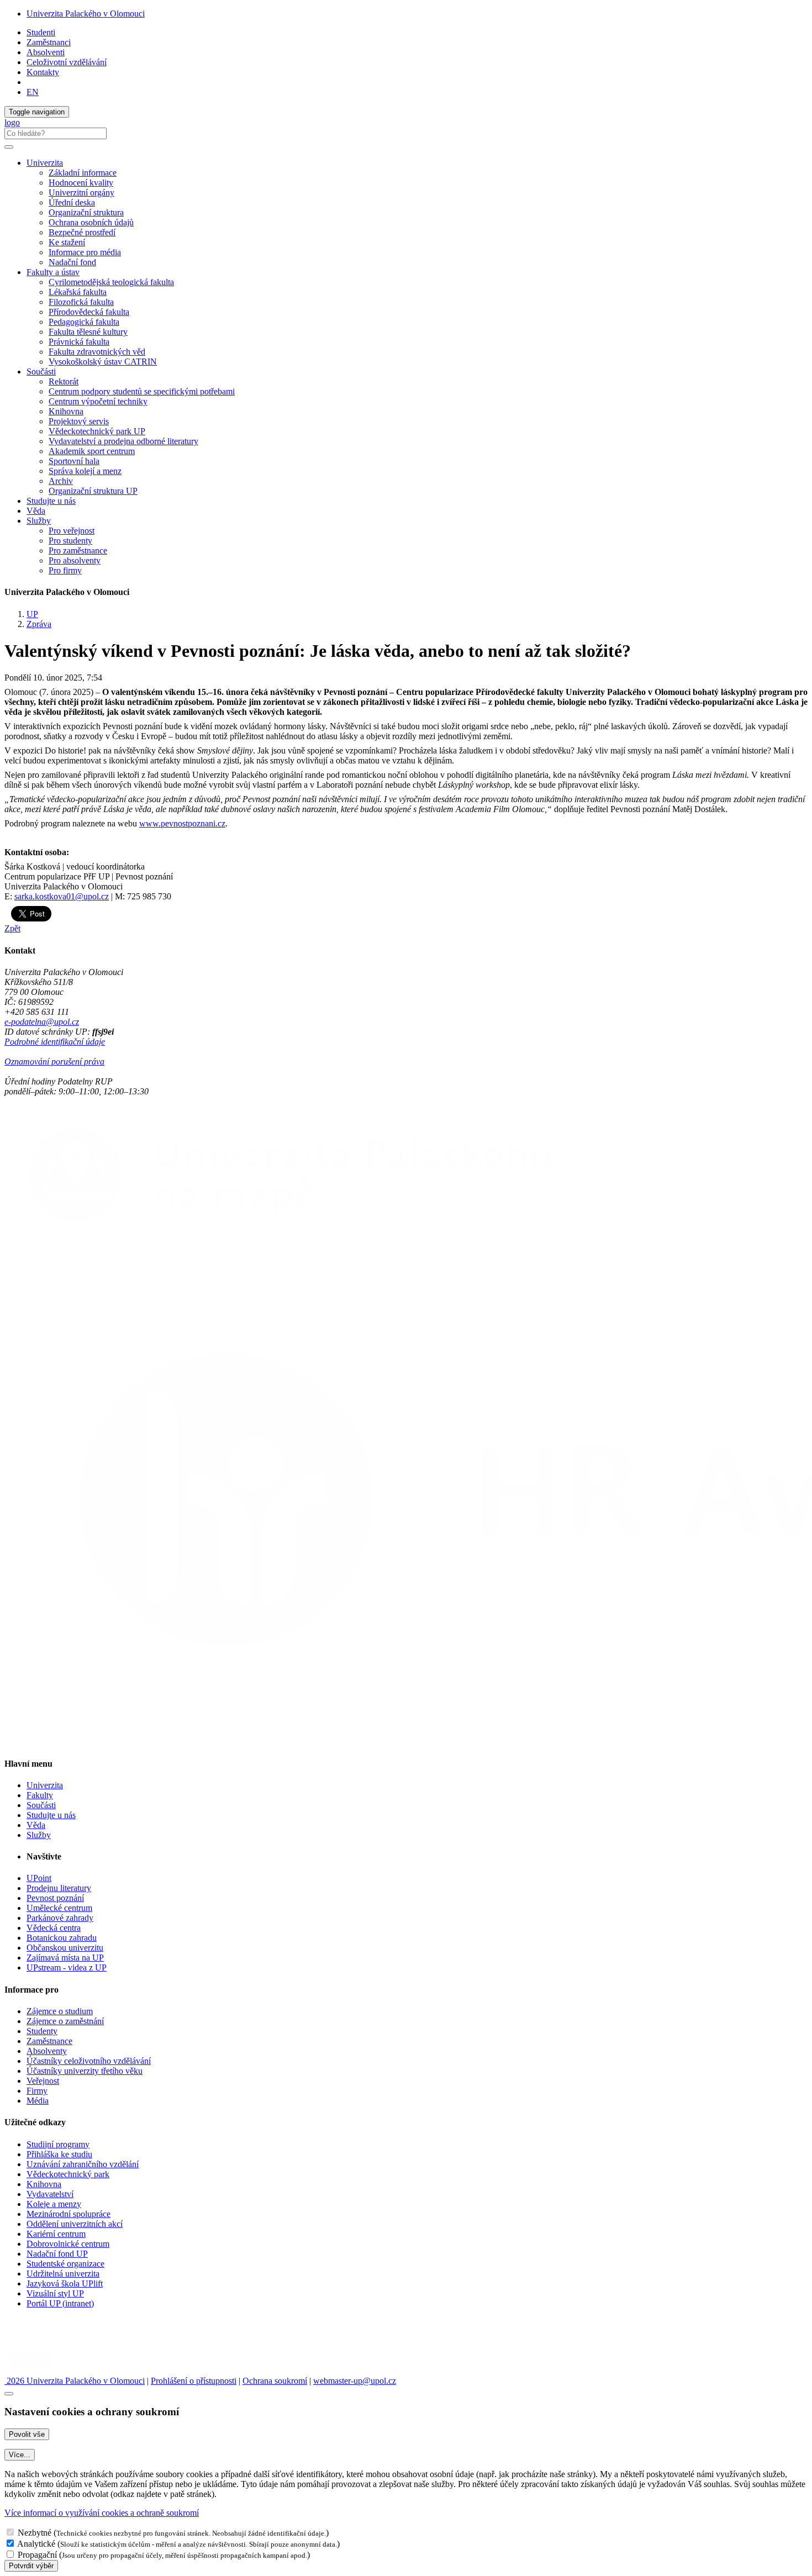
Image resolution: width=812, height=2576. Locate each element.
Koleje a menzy (54, 2204)
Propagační (37, 2555)
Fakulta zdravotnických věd (97, 352)
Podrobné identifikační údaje (55, 1042)
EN (33, 92)
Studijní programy (58, 2144)
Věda (36, 511)
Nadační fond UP (57, 2254)
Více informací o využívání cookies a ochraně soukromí (102, 2513)
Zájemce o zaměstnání (65, 2021)
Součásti (41, 1805)
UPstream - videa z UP (67, 1967)
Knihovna (66, 411)
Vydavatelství (50, 2194)
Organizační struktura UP (93, 491)
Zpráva (39, 624)
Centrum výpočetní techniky (98, 401)
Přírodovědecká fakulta (89, 312)
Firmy (37, 2091)
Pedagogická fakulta (84, 322)
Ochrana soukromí (275, 2381)
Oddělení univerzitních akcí (75, 2224)
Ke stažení (67, 242)
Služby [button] (39, 521)
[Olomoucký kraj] (43, 2341)
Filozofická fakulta (81, 302)
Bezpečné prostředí (82, 232)
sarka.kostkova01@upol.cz (62, 896)
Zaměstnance (49, 2041)
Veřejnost (43, 2081)
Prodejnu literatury (59, 1888)
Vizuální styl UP (55, 2293)
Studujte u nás (51, 501)
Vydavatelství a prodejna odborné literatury (123, 441)
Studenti (41, 32)
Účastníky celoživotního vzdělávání (89, 2061)
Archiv (61, 481)
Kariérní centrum (56, 2234)
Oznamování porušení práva (54, 1062)
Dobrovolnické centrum (68, 2244)
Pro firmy (65, 570)
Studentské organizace (65, 2264)
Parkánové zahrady (60, 1918)
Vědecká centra (54, 1928)
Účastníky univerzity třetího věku (85, 2071)
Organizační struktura (86, 212)
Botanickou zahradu (62, 1938)
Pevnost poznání (55, 1898)
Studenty (42, 2031)
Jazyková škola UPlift (65, 2283)
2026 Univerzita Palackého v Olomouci (75, 2381)
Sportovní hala (74, 461)
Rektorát (64, 381)
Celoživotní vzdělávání (67, 62)
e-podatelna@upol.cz (42, 1022)
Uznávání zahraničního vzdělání (83, 2164)
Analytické (36, 2544)
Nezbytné (35, 2533)
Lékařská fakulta (78, 292)
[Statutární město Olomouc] (30, 2371)
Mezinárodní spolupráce (68, 2214)
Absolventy (47, 2051)
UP (32, 614)
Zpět (12, 928)
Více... (20, 2455)
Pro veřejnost (72, 531)
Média (38, 2101)
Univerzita (45, 1785)
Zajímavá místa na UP (65, 1958)
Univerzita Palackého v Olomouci (86, 14)
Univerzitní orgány (81, 193)
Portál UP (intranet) (60, 2303)
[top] (9, 2394)
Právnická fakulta (79, 342)
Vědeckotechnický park (68, 2174)
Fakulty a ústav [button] (53, 272)
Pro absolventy (75, 560)
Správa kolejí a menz (85, 471)
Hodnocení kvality (81, 183)
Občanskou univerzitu (65, 1948)
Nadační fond (72, 262)
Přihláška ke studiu (59, 2154)
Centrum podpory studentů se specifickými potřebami (142, 391)
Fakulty (40, 1795)
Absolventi (46, 52)
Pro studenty (70, 541)
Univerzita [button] (45, 163)
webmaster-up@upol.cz (355, 2381)
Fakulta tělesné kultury (88, 332)
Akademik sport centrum (92, 451)
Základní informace (83, 173)
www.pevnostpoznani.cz (182, 823)
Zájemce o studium (60, 2011)
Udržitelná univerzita (63, 2274)
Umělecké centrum (59, 1908)
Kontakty (43, 72)
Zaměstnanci (49, 42)
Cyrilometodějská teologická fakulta (111, 282)
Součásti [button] (41, 372)
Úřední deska (72, 202)
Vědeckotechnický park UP (97, 431)
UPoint (39, 1878)
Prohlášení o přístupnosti (194, 2381)
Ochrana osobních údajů (91, 222)
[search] (9, 147)
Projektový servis (79, 421)
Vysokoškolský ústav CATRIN (103, 362)
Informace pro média (85, 252)
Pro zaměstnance (78, 551)
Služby (39, 1835)
